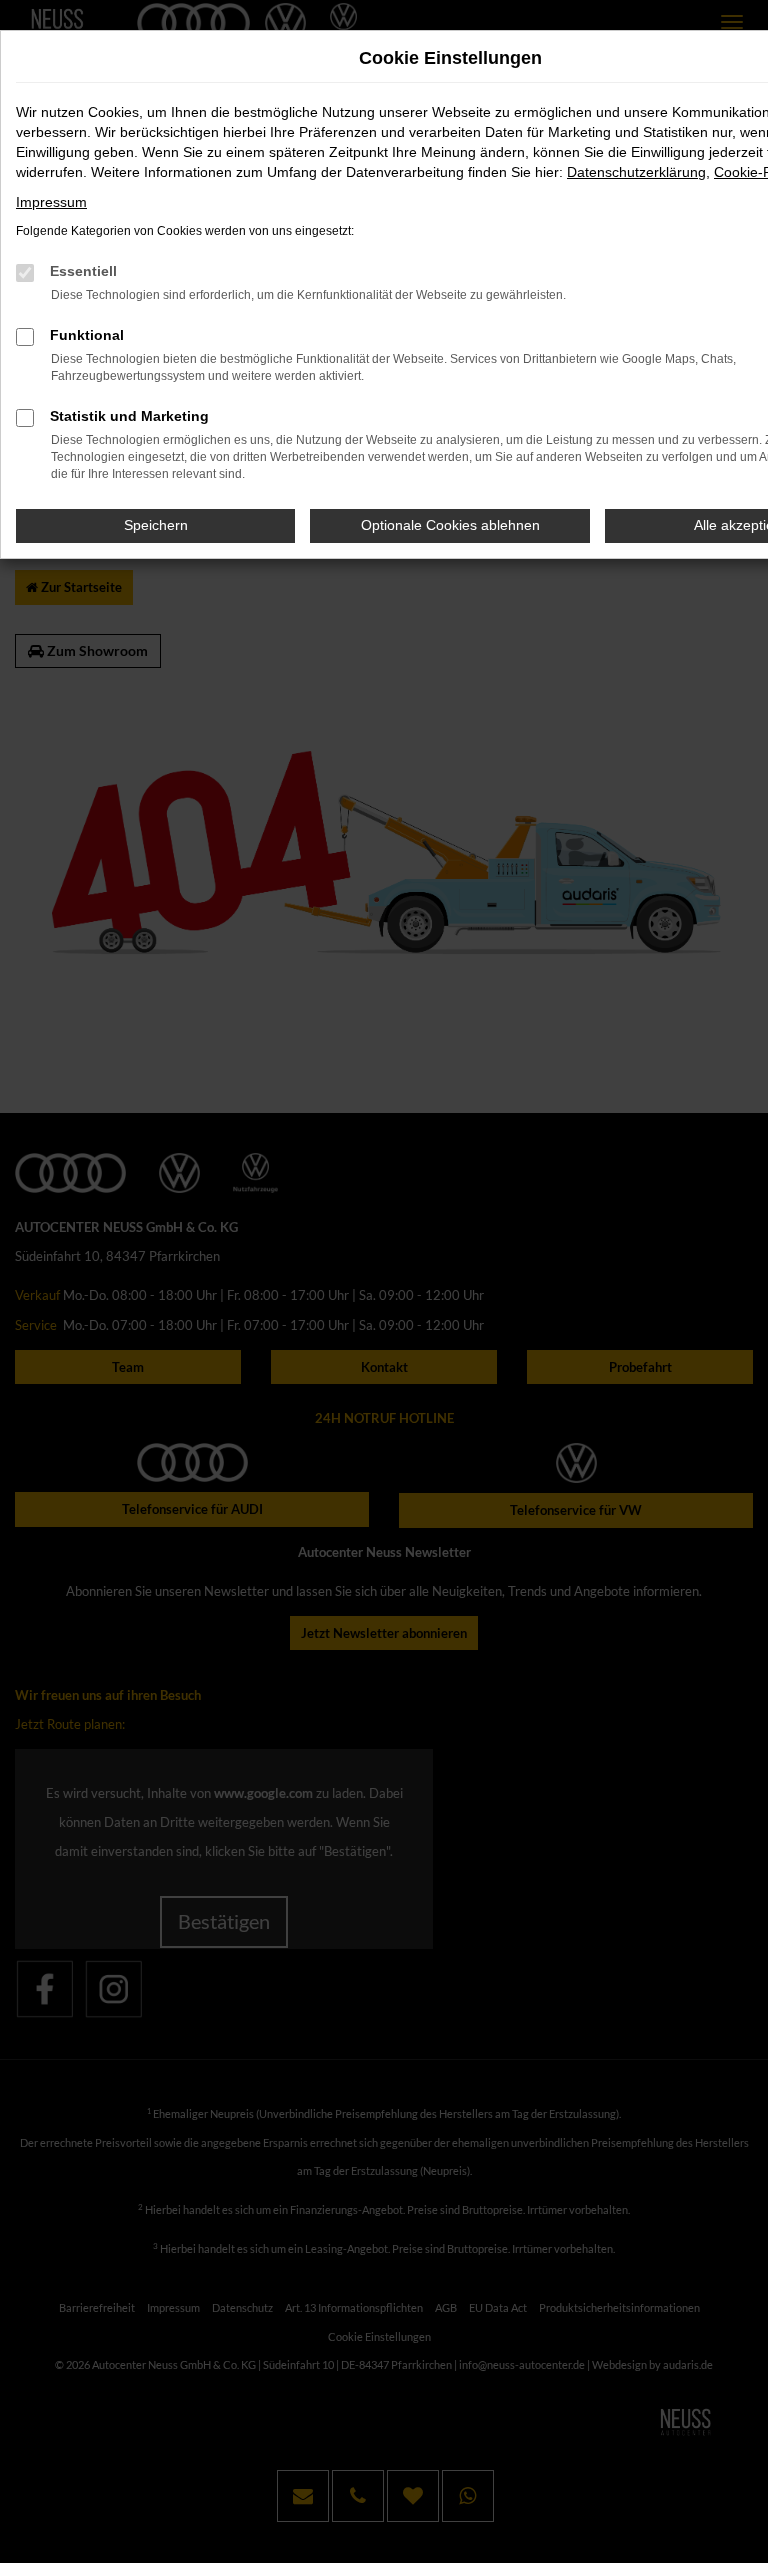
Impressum (51, 202)
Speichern (156, 525)
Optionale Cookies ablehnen (450, 525)
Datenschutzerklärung (636, 172)
